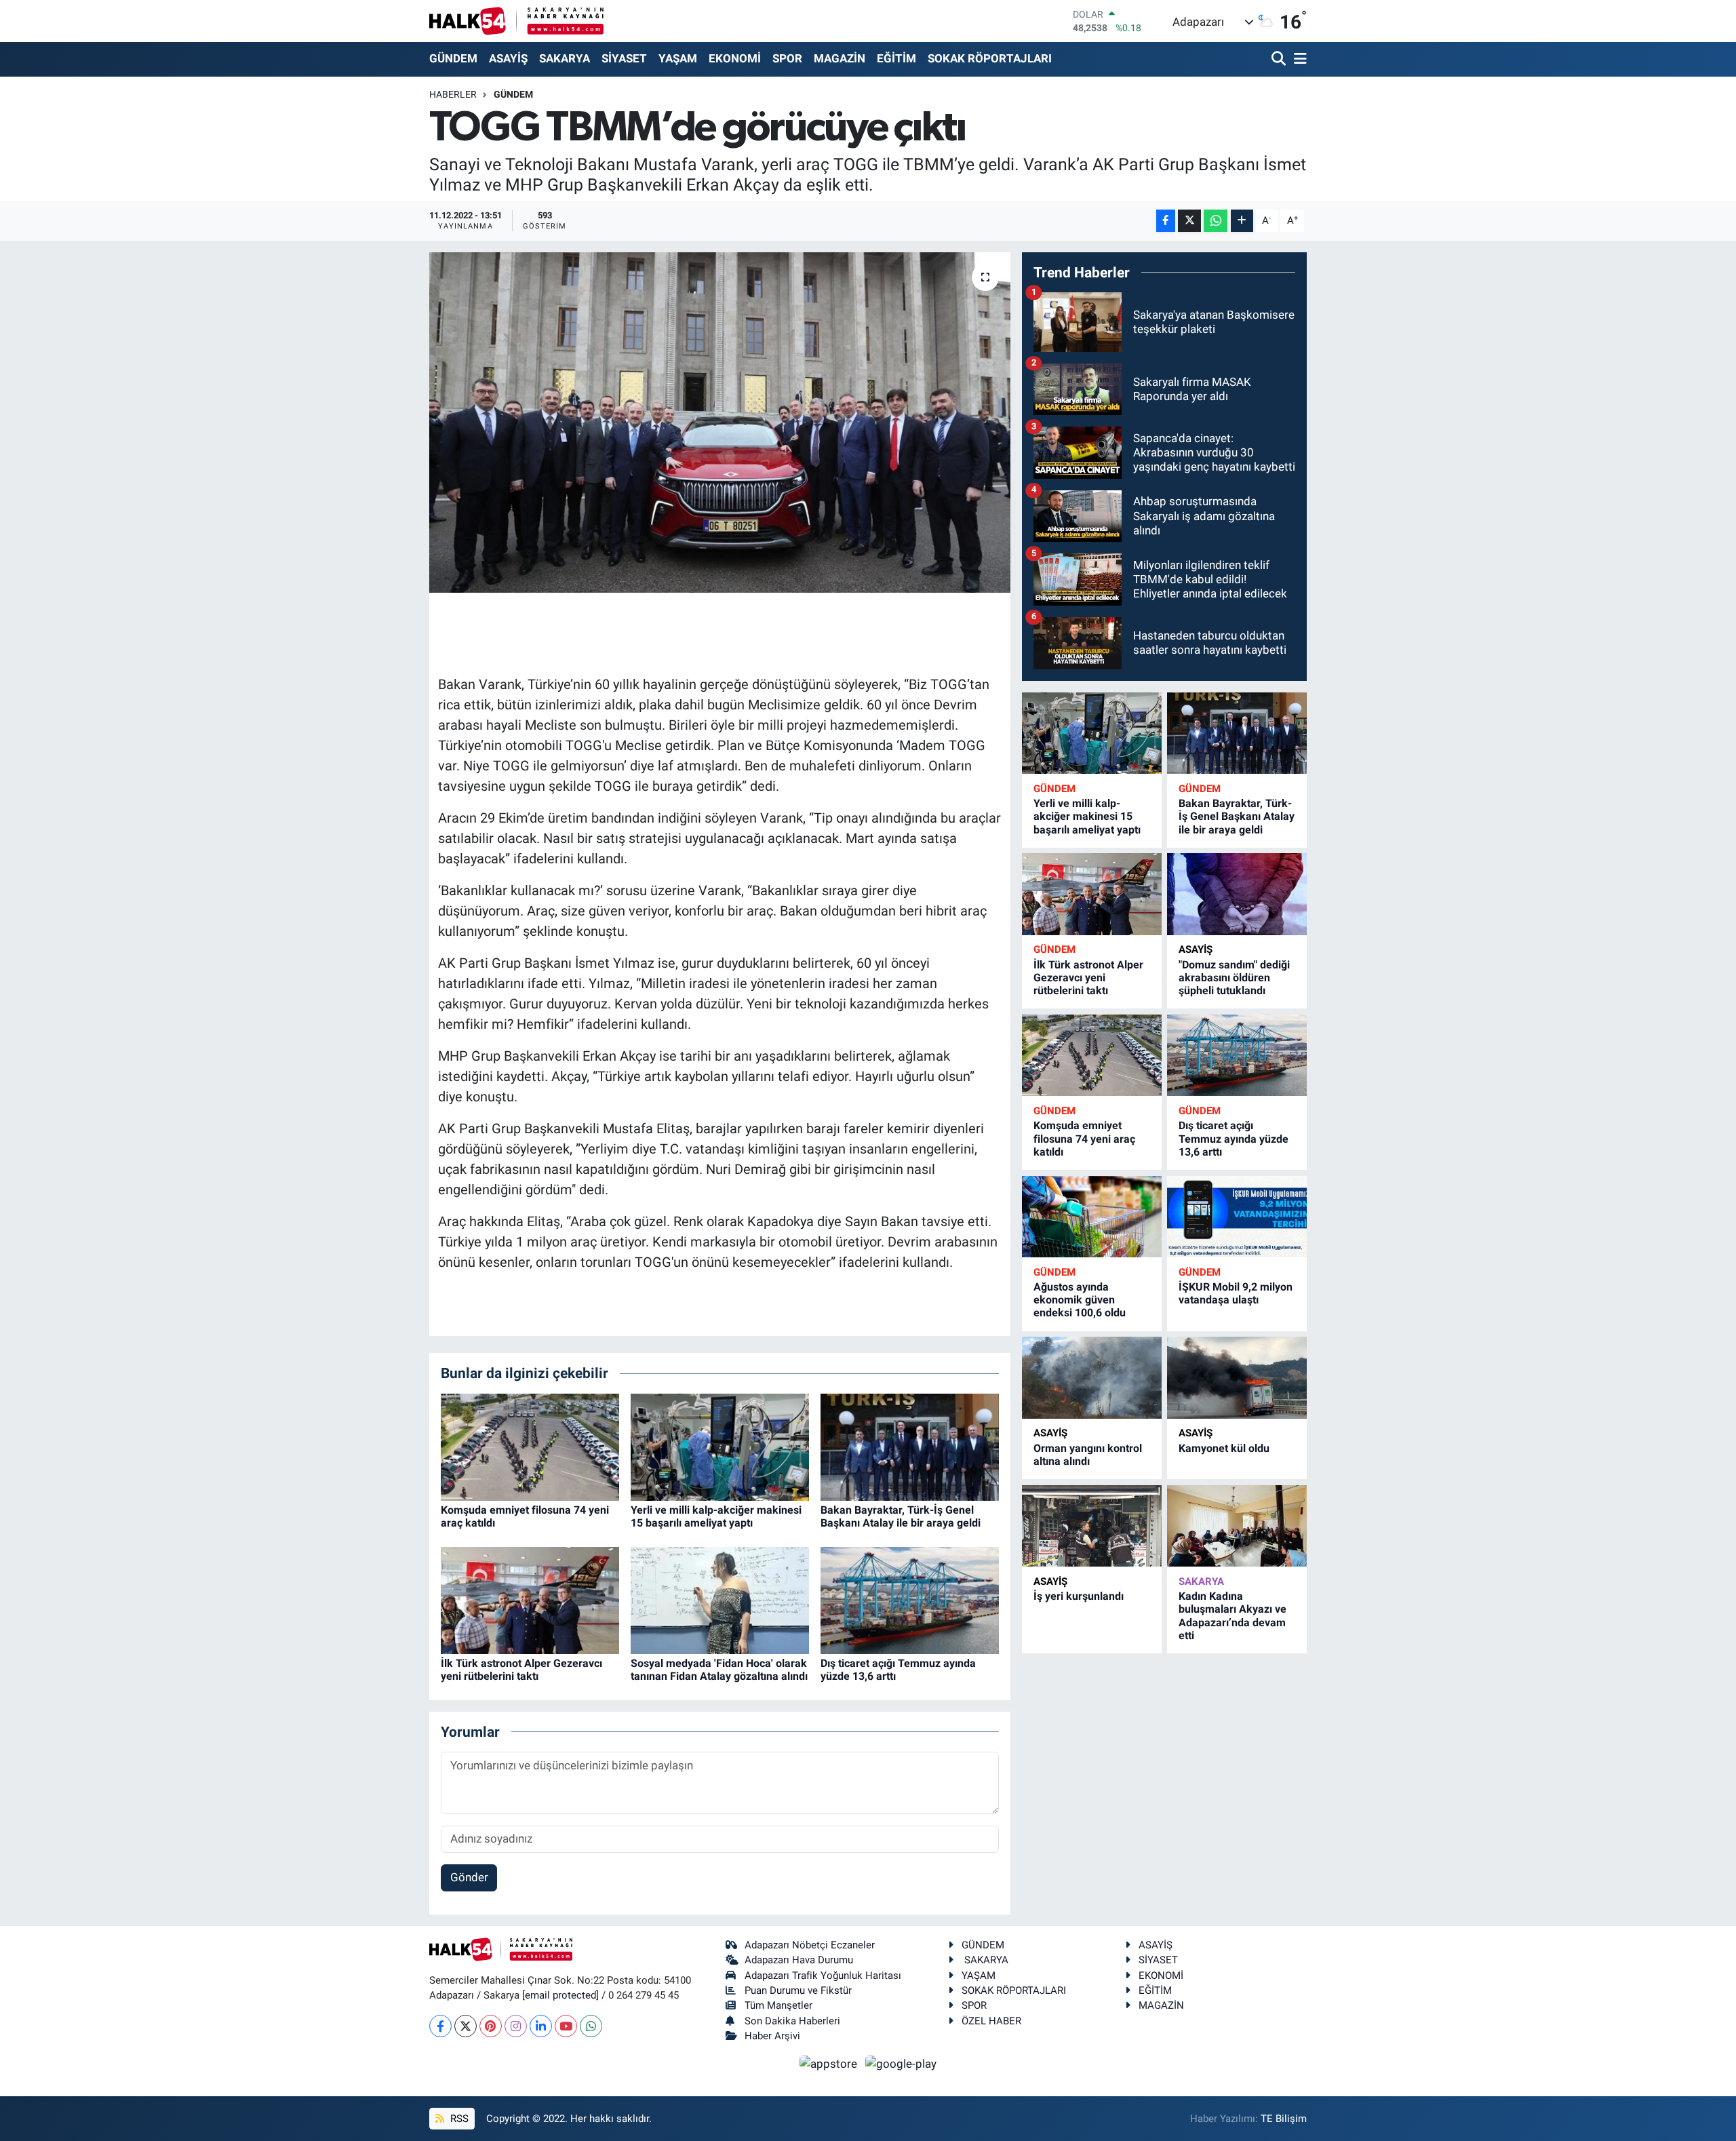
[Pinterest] (491, 2026)
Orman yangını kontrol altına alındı (1088, 1455)
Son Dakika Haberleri (792, 2021)
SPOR (787, 58)
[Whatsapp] (591, 2026)
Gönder (469, 1877)
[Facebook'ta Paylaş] (1166, 221)
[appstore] (830, 2063)
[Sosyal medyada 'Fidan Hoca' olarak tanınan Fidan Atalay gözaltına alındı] (720, 1599)
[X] (466, 2026)
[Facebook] (440, 2026)
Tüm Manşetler (778, 2005)
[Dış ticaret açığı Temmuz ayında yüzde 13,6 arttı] (910, 1599)
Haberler (453, 94)
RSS (458, 2119)
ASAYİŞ (508, 58)
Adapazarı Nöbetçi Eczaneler (810, 1945)
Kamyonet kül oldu (1224, 1448)
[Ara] (1280, 59)
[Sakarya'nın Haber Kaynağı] (516, 21)
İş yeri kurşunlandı (1079, 1596)
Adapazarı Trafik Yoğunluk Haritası (823, 1976)
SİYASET (624, 58)
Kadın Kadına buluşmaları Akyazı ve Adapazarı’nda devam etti (1232, 1616)
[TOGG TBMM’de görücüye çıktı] (720, 423)
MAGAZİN (840, 58)
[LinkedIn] (541, 2026)
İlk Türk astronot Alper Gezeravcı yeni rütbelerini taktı (521, 1670)
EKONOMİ (735, 58)
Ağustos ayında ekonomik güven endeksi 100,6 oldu (1080, 1300)
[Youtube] (566, 2026)
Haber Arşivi (772, 2036)
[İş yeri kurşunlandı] (1092, 1526)
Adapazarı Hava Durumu (799, 1960)
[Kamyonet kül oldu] (1237, 1378)
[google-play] (901, 2063)
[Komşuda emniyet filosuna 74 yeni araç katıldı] (530, 1446)
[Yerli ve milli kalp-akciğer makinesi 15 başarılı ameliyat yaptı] (720, 1446)
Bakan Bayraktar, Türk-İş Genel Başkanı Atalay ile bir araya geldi (901, 1516)
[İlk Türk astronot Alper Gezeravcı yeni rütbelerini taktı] (530, 1599)
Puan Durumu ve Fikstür (798, 1990)
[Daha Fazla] (1242, 221)
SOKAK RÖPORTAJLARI (990, 58)
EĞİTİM (896, 58)
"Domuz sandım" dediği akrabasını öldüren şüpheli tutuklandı (1234, 978)
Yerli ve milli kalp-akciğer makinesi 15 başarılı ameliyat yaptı (716, 1516)
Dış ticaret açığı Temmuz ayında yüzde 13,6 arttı (1234, 1138)
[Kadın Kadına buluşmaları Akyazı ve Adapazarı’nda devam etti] (1237, 1526)
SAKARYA (565, 58)
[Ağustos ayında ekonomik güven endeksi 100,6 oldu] (1092, 1217)
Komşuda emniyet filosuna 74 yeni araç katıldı (1084, 1138)
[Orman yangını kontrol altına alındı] (1092, 1378)
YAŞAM (678, 58)
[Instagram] (516, 2026)
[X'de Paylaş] (1189, 221)
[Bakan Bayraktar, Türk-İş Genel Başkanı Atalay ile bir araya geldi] (910, 1446)
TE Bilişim (1284, 2119)
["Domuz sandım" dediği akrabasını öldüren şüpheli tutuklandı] (1237, 894)
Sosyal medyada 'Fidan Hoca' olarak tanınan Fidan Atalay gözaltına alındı (719, 1670)
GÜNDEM (453, 58)
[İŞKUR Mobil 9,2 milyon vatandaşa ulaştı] (1237, 1217)
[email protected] (560, 1995)
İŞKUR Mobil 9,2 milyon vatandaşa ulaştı (1236, 1293)
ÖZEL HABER (991, 2021)
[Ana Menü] (1298, 59)
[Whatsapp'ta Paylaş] (1216, 221)
